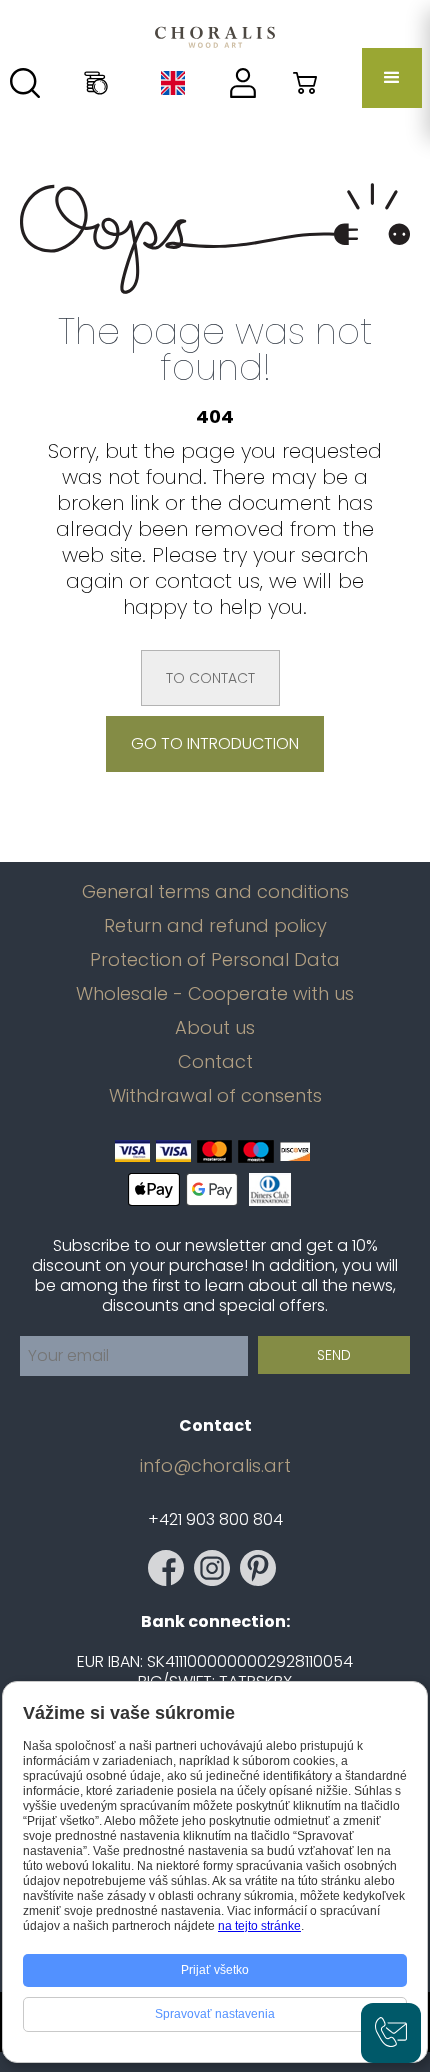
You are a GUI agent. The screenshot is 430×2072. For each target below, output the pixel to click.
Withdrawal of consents (215, 1096)
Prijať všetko (215, 1970)
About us (215, 1028)
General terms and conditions (215, 892)
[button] (392, 78)
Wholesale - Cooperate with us (215, 994)
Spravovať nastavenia (215, 2014)
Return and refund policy (215, 926)
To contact (210, 678)
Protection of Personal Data (215, 960)
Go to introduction (215, 743)
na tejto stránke (259, 1926)
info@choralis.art (215, 1466)
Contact (215, 1062)
